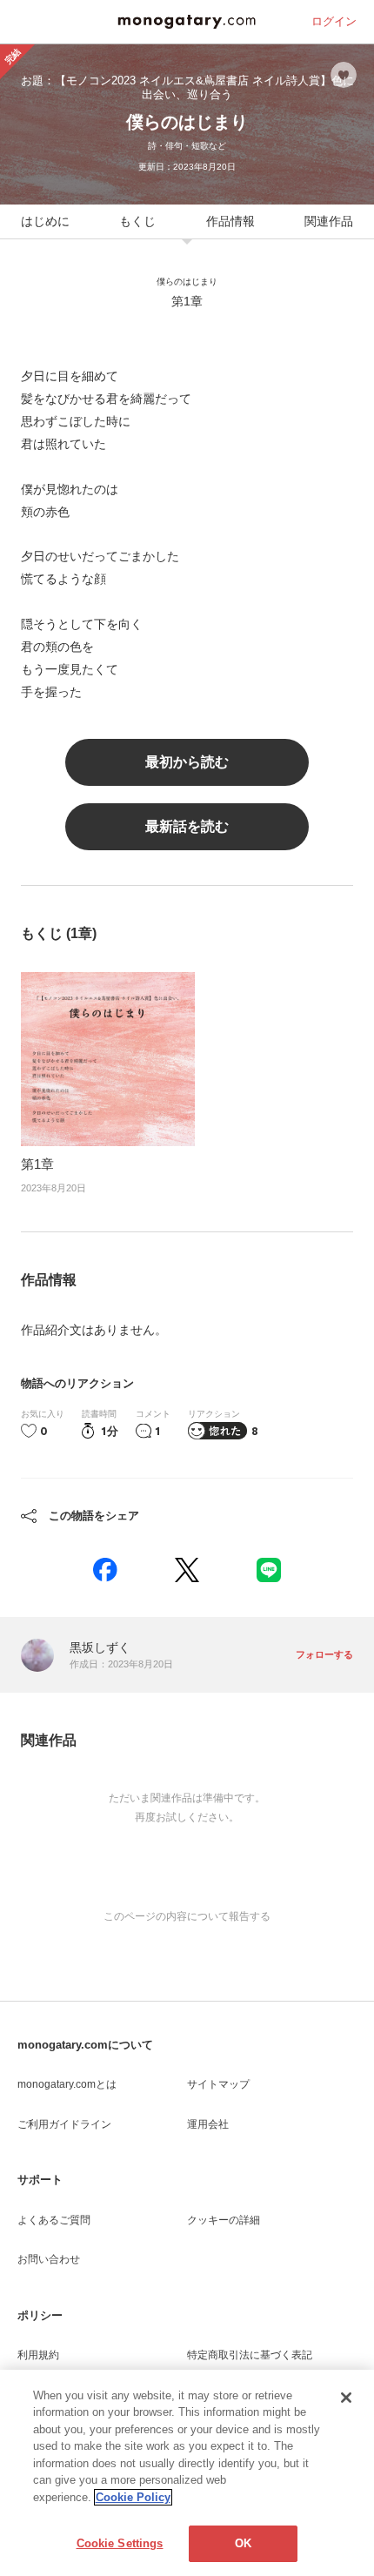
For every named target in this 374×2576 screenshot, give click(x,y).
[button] (105, 1570)
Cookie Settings (120, 2543)
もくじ (137, 221)
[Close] (346, 2398)
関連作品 (329, 221)
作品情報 (230, 221)
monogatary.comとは (67, 2084)
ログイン (334, 21)
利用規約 (38, 2355)
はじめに (45, 221)
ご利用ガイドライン (64, 2124)
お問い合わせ (49, 2259)
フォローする (324, 1654)
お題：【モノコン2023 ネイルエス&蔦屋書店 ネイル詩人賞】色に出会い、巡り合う (187, 87)
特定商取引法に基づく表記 (250, 2355)
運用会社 (208, 2124)
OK (243, 2543)
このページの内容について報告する (187, 1916)
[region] (187, 2473)
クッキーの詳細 (224, 2220)
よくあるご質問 (54, 2220)
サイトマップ (218, 2084)
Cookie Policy (133, 2497)
